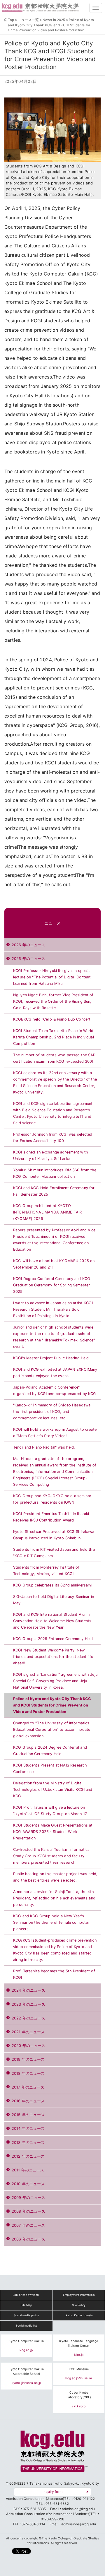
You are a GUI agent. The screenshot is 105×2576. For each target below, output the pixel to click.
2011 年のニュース (28, 2170)
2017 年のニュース (28, 2087)
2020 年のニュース (28, 2046)
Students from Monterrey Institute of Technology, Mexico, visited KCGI (46, 1571)
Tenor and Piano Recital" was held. (44, 1447)
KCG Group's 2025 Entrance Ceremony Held (53, 1639)
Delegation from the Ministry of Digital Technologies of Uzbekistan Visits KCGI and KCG (53, 1789)
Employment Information (79, 2295)
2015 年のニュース (28, 2115)
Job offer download (26, 2295)
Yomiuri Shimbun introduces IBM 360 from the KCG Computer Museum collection (55, 1173)
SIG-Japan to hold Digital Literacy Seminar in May (54, 1600)
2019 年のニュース (28, 2059)
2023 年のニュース (28, 2004)
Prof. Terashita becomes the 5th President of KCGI (54, 1974)
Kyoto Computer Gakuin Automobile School (26, 2372)
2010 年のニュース (28, 2184)
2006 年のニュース (28, 2239)
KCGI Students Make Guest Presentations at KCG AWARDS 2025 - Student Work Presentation (53, 1832)
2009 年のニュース (28, 2198)
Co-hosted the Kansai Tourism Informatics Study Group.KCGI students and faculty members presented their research (51, 1856)
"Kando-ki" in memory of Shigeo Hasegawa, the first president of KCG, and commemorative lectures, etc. (52, 1412)
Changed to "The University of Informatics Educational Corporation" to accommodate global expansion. (52, 1729)
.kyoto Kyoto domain (79, 2315)
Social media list (26, 2326)
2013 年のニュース (28, 2143)
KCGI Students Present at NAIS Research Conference (50, 1768)
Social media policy (26, 2315)
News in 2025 (54, 20)
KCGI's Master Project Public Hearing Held (51, 1358)
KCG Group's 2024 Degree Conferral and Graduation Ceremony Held (50, 1751)
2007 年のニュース (28, 2225)
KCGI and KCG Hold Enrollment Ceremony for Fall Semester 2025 (54, 1191)
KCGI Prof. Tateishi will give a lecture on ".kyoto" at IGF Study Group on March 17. (50, 1811)
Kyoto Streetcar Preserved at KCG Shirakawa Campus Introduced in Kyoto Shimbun (54, 1535)
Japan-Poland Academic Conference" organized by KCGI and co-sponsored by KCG (55, 1390)
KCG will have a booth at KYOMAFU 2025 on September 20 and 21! (54, 1264)
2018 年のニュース (28, 2073)
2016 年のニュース (28, 2101)
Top (11, 20)
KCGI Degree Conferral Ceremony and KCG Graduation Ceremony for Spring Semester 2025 (52, 1285)
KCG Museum (79, 2369)
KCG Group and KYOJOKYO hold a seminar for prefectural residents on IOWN (52, 1499)
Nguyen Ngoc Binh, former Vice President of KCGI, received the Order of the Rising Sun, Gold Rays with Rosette (53, 1001)
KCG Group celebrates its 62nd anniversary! (53, 1585)
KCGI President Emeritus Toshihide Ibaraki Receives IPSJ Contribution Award (51, 1517)
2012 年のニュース (28, 2156)
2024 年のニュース (28, 1990)
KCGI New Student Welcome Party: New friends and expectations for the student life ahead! (53, 1657)
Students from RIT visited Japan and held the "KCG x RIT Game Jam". (54, 1553)
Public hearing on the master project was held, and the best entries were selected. (55, 1877)
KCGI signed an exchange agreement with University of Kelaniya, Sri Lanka (51, 1155)
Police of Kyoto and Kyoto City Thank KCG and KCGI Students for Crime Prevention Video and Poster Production (52, 1705)
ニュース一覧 (28, 20)
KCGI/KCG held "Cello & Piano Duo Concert (52, 1019)
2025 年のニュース (28, 959)
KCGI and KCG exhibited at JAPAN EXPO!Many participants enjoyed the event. (55, 1373)
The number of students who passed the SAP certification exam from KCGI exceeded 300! (54, 1058)
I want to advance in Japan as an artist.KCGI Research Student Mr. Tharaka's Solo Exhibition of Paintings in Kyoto (53, 1309)
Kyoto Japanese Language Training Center (79, 2343)
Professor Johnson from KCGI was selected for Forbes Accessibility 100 (53, 1138)
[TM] (52, 2453)
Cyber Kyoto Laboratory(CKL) (79, 2395)
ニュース (53, 923)
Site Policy (79, 2305)
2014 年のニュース (28, 2129)
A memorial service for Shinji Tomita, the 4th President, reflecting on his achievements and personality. (54, 1898)
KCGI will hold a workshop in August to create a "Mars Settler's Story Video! (55, 1433)
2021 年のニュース (28, 2032)
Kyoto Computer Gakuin (26, 2341)
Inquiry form (52, 2492)
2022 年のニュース (28, 2018)
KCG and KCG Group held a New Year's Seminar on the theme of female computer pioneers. (51, 1922)
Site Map (26, 2305)
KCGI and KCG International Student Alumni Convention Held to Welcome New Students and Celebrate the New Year (52, 1621)
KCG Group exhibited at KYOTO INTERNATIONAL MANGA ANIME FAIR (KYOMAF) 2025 (47, 1212)
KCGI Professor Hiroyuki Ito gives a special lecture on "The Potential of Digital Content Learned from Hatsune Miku (52, 977)
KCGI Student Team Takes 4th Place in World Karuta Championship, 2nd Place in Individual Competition (54, 1037)
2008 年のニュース (28, 2211)
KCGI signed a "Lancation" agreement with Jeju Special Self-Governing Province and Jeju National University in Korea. (55, 1681)
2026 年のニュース (28, 945)
